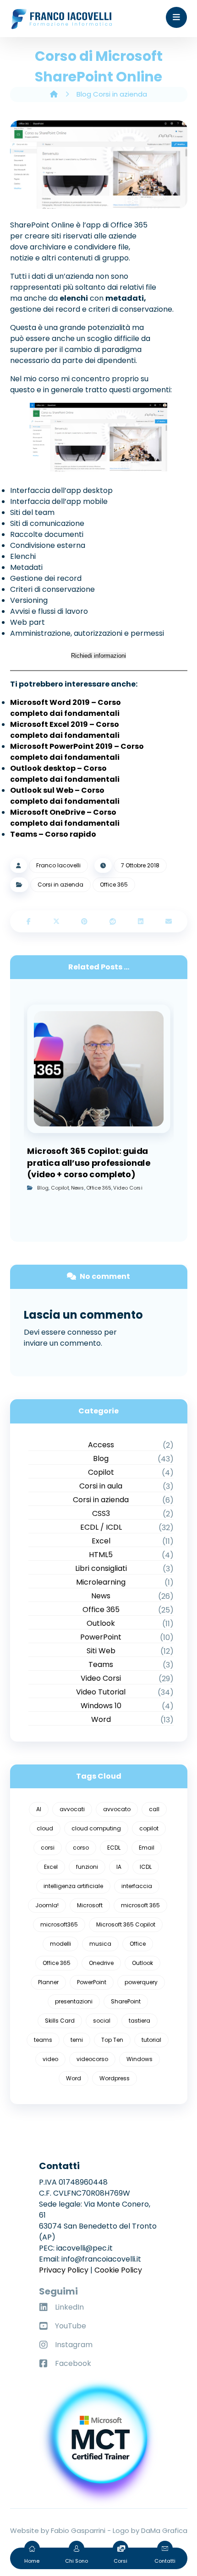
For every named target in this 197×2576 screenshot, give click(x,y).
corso (81, 1848)
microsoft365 (59, 1924)
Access (101, 1445)
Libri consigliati (101, 1568)
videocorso (92, 2059)
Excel (101, 1541)
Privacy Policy (64, 2270)
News (77, 1188)
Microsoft (90, 1905)
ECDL (114, 1848)
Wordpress (115, 2078)
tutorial (151, 2040)
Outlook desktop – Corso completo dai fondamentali (65, 774)
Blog (42, 1188)
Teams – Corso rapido (53, 834)
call (154, 1809)
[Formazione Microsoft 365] (62, 19)
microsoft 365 (140, 1905)
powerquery (141, 1982)
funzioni (87, 1867)
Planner (48, 1982)
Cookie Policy (118, 2270)
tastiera (140, 2021)
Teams (101, 1664)
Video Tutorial (101, 1692)
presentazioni (74, 2001)
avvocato (117, 1809)
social (102, 2021)
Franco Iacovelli (58, 865)
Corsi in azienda (60, 885)
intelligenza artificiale (73, 1886)
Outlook (101, 1623)
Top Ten (112, 2040)
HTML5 (101, 1555)
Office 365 (114, 885)
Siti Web (101, 1651)
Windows (140, 2059)
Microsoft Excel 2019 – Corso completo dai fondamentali (65, 730)
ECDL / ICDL (101, 1527)
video (50, 2059)
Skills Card (60, 2021)
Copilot (60, 1188)
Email (147, 1848)
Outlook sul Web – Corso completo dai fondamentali (65, 796)
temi (77, 2040)
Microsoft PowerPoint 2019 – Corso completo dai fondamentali (77, 752)
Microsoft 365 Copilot (126, 1924)
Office (138, 1944)
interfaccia (137, 1886)
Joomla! (47, 1905)
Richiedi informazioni (98, 656)
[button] (176, 17)
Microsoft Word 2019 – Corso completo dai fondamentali (66, 708)
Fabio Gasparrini (78, 2530)
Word (101, 1719)
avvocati (72, 1809)
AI (39, 1809)
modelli (60, 1944)
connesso (85, 1332)
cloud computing (96, 1828)
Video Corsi (128, 1188)
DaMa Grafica (164, 2530)
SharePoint (126, 2001)
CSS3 (101, 1513)
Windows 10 (101, 1706)
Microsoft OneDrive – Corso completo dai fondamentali (65, 818)
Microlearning (101, 1582)
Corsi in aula (101, 1486)
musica (100, 1944)
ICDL (146, 1867)
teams (43, 2040)
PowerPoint (101, 1637)
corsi (48, 1848)
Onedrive (101, 1963)
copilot (149, 1828)
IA (119, 1867)
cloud (45, 1828)
